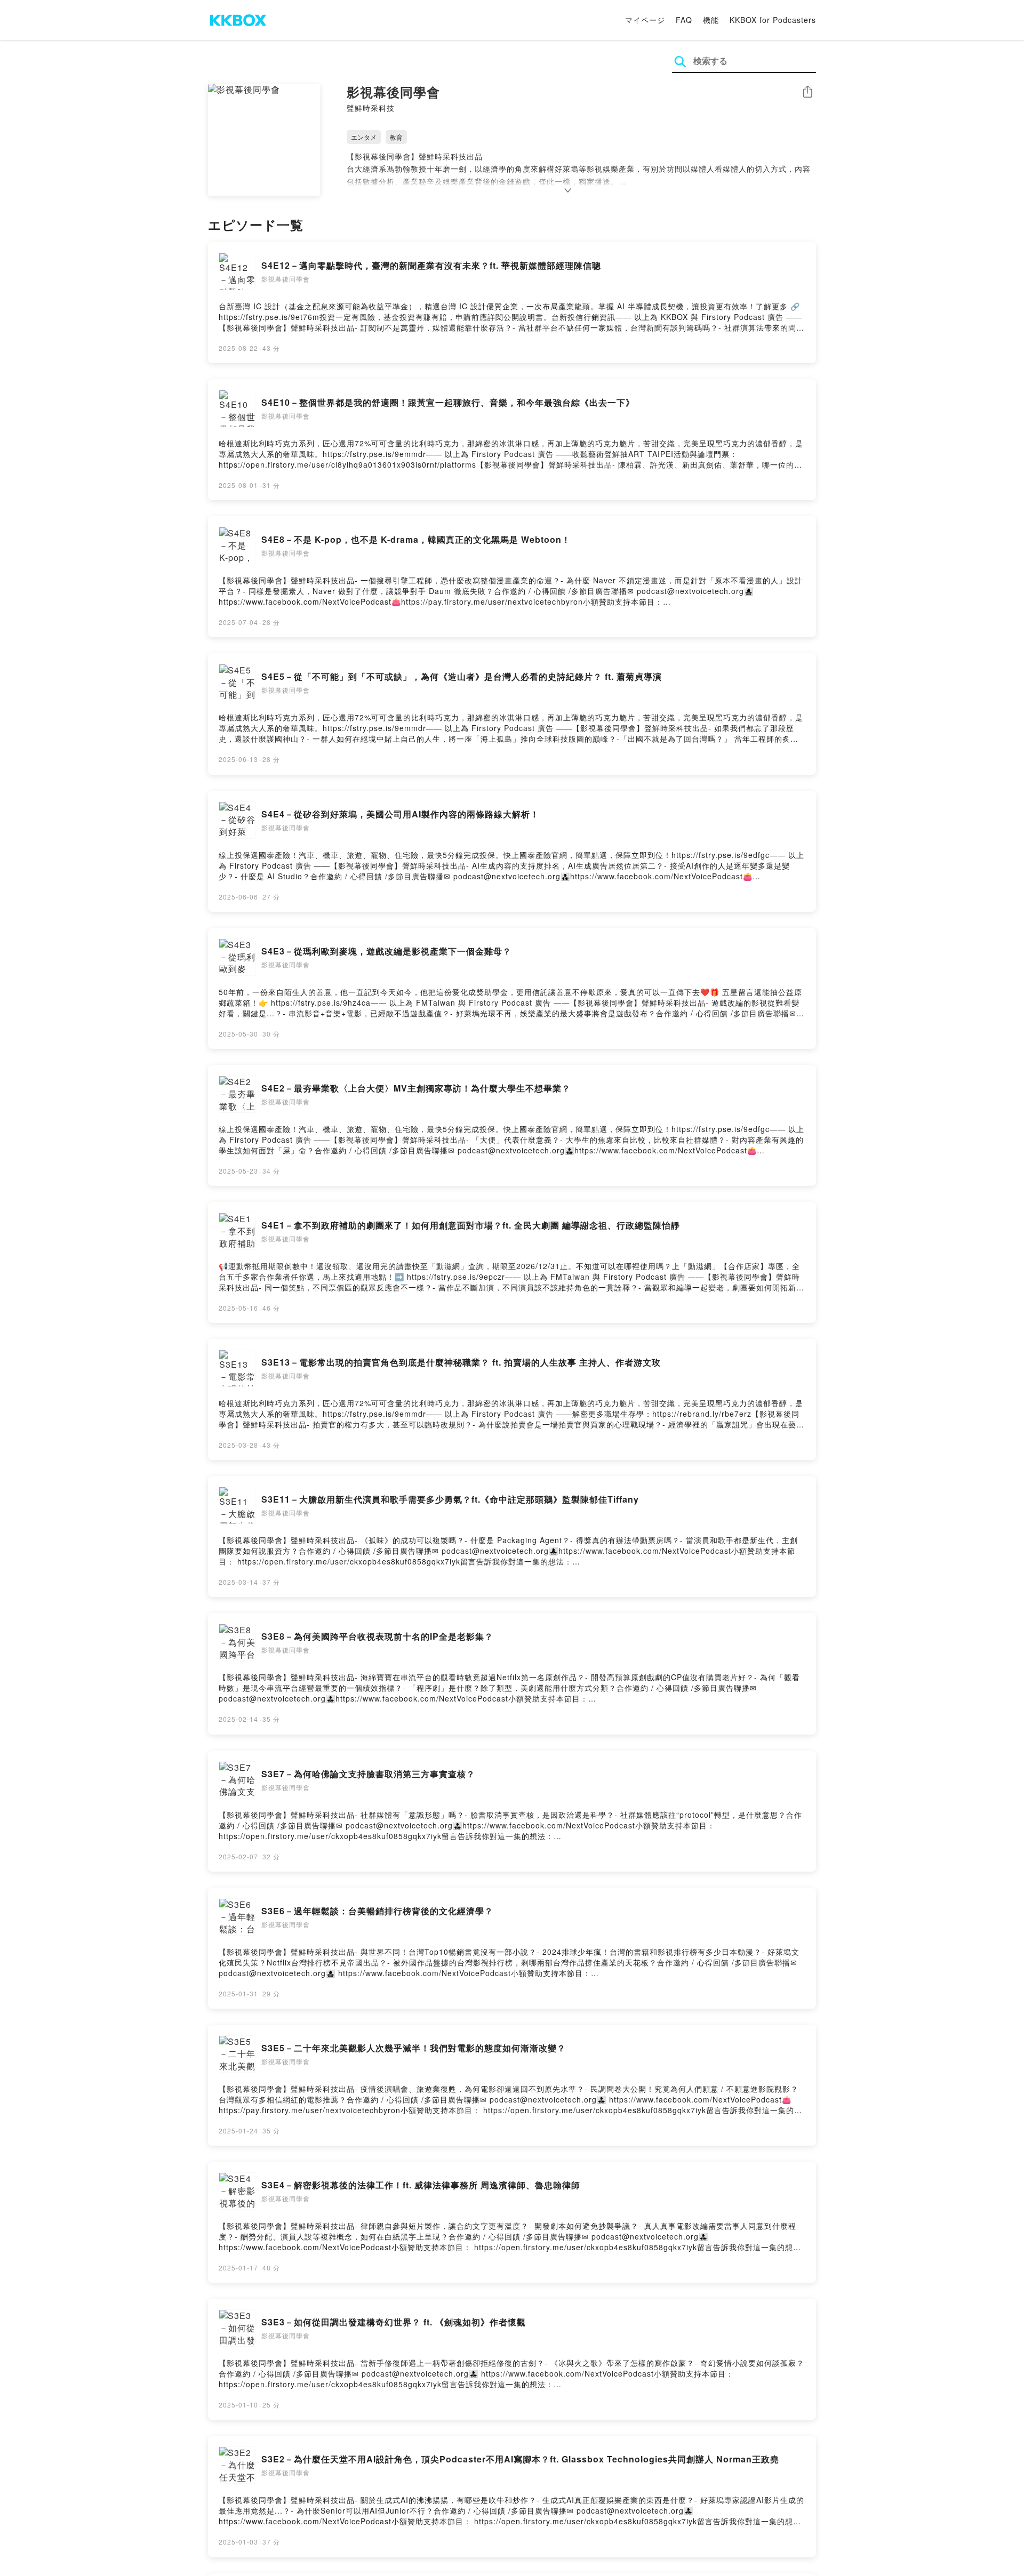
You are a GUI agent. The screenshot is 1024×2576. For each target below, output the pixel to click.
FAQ (684, 20)
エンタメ (364, 137)
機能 (711, 20)
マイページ (645, 20)
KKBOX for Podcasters (773, 20)
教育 (396, 137)
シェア (807, 92)
